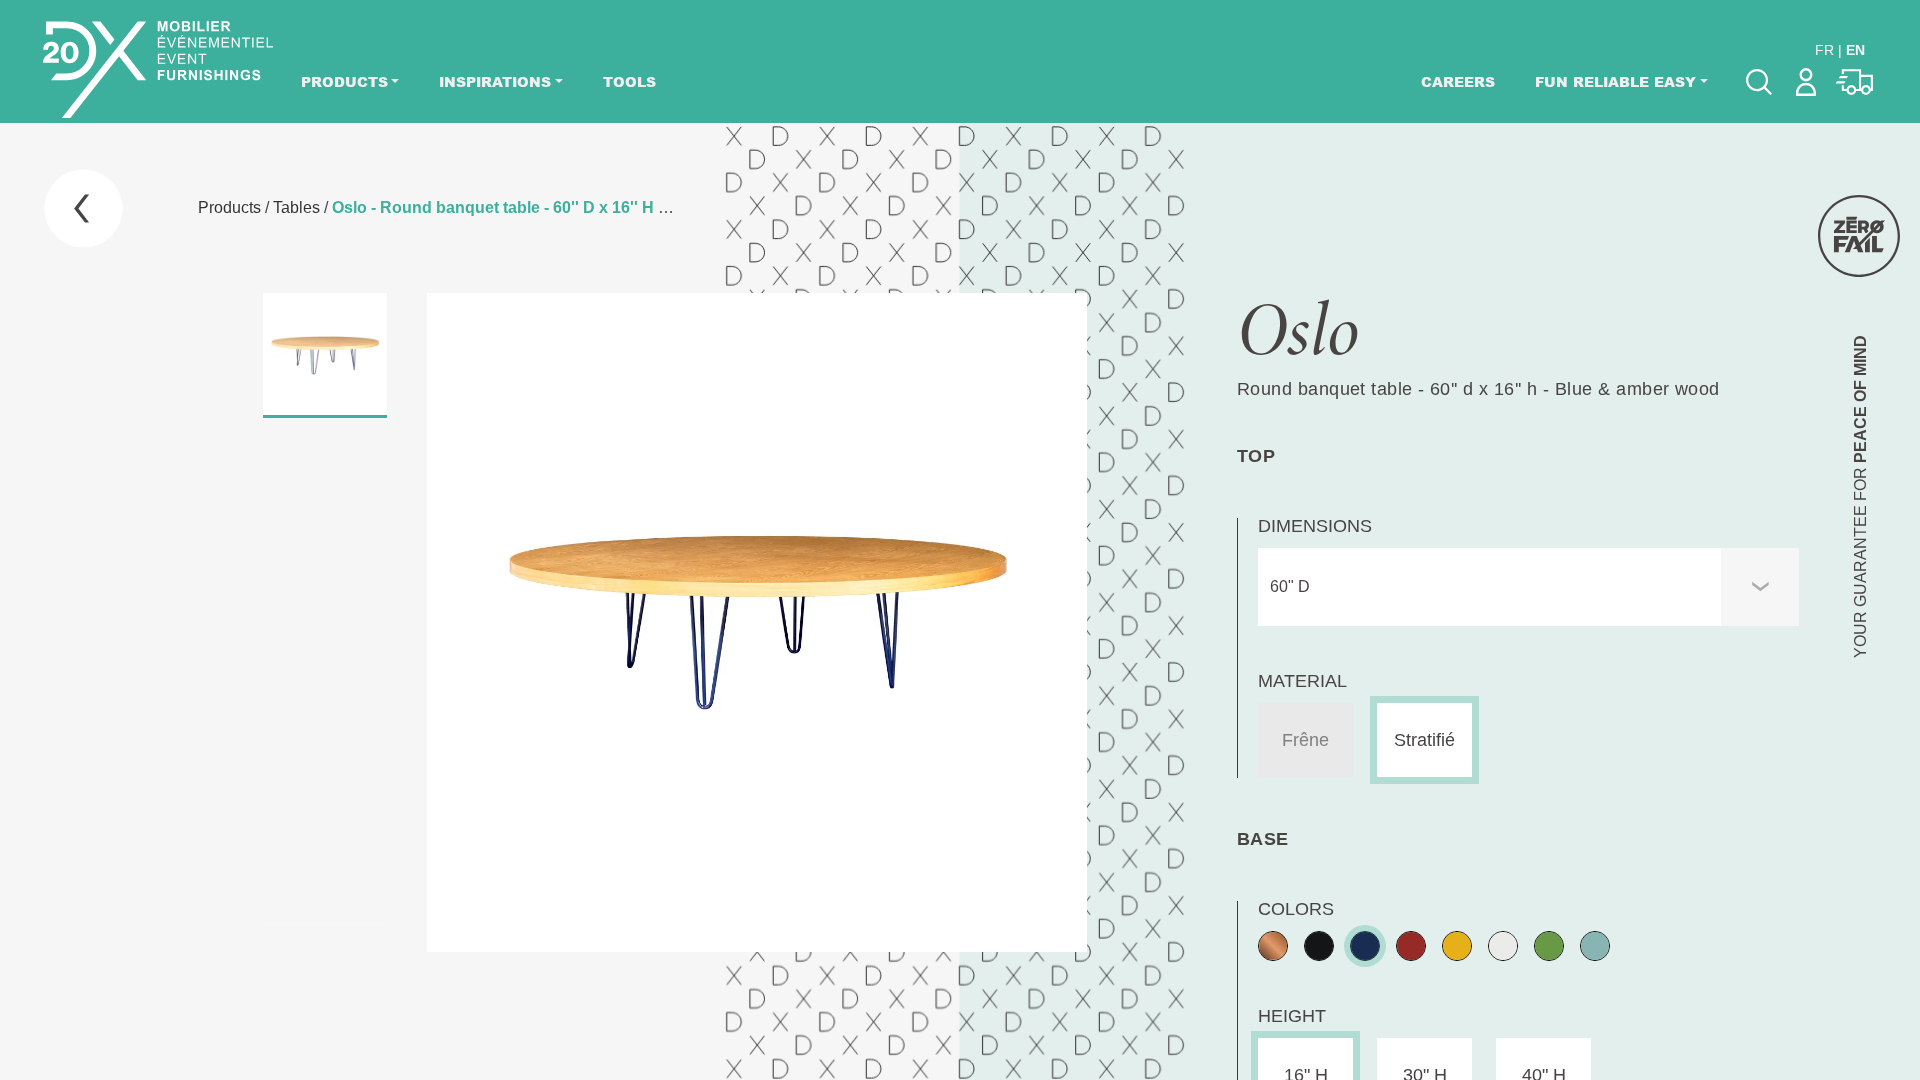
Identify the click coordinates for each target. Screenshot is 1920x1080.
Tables (296, 207)
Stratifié (1424, 740)
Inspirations (495, 81)
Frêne (1305, 740)
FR (1824, 50)
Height (1292, 1016)
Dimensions (1315, 526)
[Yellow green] (1549, 946)
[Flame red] (1411, 946)
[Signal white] (1503, 946)
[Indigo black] (1365, 946)
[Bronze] (1273, 946)
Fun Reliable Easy (1615, 81)
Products (344, 81)
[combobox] (1528, 587)
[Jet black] (1319, 946)
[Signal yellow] (1457, 946)
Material (1302, 681)
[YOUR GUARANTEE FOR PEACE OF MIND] (1859, 236)
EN (1855, 50)
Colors (1296, 909)
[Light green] (1595, 946)
